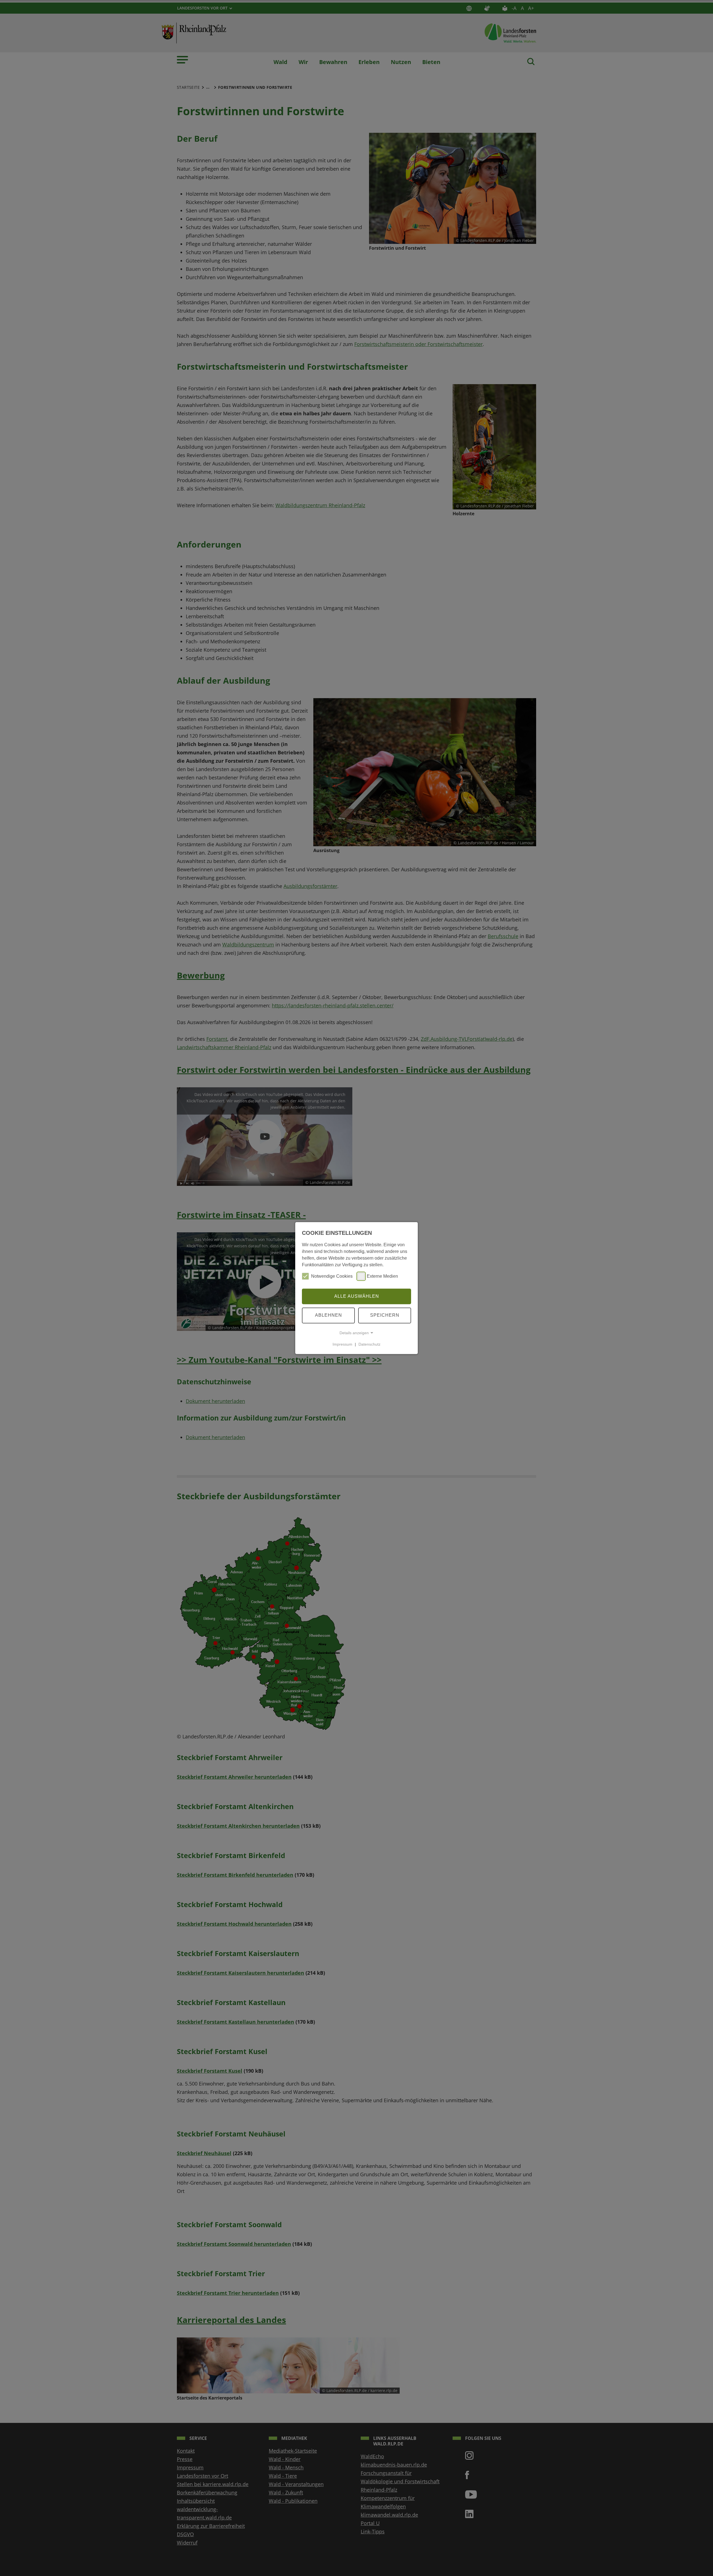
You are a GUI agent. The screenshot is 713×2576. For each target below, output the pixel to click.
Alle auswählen (357, 1296)
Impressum (342, 1344)
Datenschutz (369, 1344)
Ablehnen (329, 1315)
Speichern (385, 1315)
